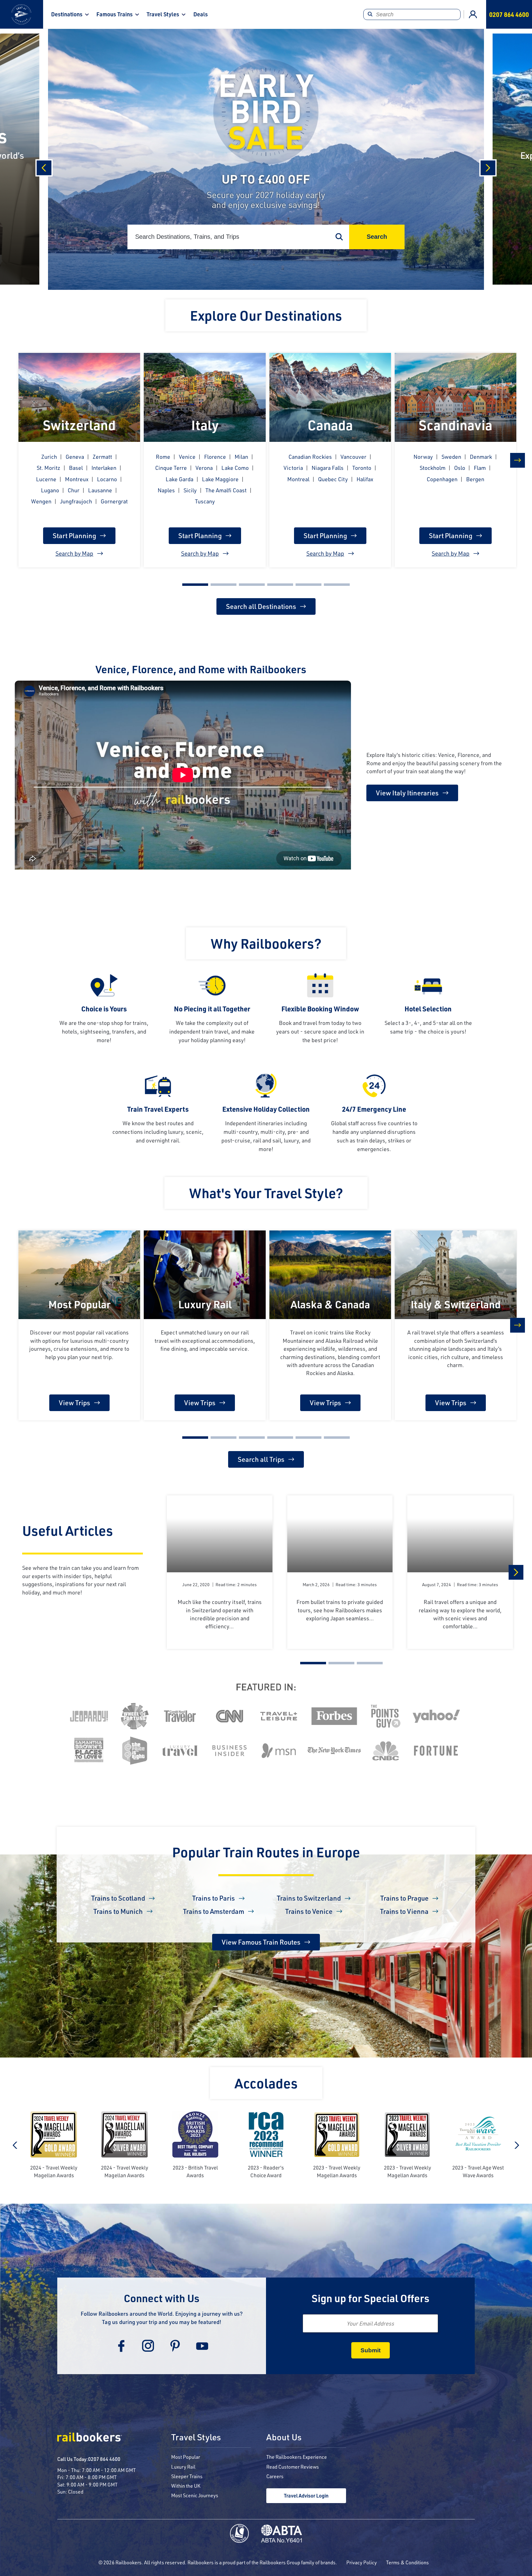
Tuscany (205, 501)
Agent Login (473, 14)
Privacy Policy (362, 2562)
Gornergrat (114, 501)
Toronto (362, 468)
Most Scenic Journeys (195, 2495)
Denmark (481, 457)
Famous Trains (115, 14)
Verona (204, 468)
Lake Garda (179, 479)
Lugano (50, 490)
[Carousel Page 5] (308, 585)
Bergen (475, 479)
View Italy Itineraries (407, 793)
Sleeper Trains (187, 2476)
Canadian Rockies (310, 457)
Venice (187, 457)
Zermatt (102, 457)
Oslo (460, 468)
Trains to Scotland (118, 1898)
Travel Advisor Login (306, 2496)
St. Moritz (48, 468)
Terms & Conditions (407, 2562)
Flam (480, 468)
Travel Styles (163, 14)
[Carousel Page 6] (337, 585)
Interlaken (104, 468)
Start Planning (74, 536)
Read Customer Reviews (293, 2467)
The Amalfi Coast (226, 490)
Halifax (365, 479)
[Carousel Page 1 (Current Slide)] (195, 585)
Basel (76, 468)
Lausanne (100, 490)
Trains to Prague (404, 1898)
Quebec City (333, 479)
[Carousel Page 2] (224, 585)
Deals (201, 14)
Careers (275, 2476)
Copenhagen (442, 479)
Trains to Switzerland (309, 1898)
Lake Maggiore (220, 479)
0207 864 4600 (104, 2459)
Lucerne (46, 479)
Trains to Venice (309, 1911)
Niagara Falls (328, 468)
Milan (241, 457)
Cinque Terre (171, 468)
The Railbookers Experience (297, 2457)
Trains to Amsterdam (214, 1911)
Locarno (107, 479)
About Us (284, 2438)
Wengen (41, 501)
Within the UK (186, 2486)
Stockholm (433, 468)
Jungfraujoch (76, 501)
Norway (423, 457)
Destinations (67, 14)
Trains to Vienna (404, 1911)
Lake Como (235, 468)
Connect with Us (162, 2298)
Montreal (298, 479)
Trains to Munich (118, 1911)
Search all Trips (261, 1459)
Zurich (49, 457)
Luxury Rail (183, 2467)
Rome (163, 457)
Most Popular (186, 2457)
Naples (166, 490)
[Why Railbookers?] (266, 928)
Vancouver (353, 457)
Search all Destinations (261, 606)
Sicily (190, 490)
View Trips (75, 1403)
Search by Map (74, 553)
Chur (74, 490)
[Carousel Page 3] (252, 585)
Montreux (77, 479)
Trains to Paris (214, 1898)
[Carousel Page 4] (280, 585)
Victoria (293, 468)
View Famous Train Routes (261, 1942)
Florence (215, 457)
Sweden (451, 457)
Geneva (75, 457)
